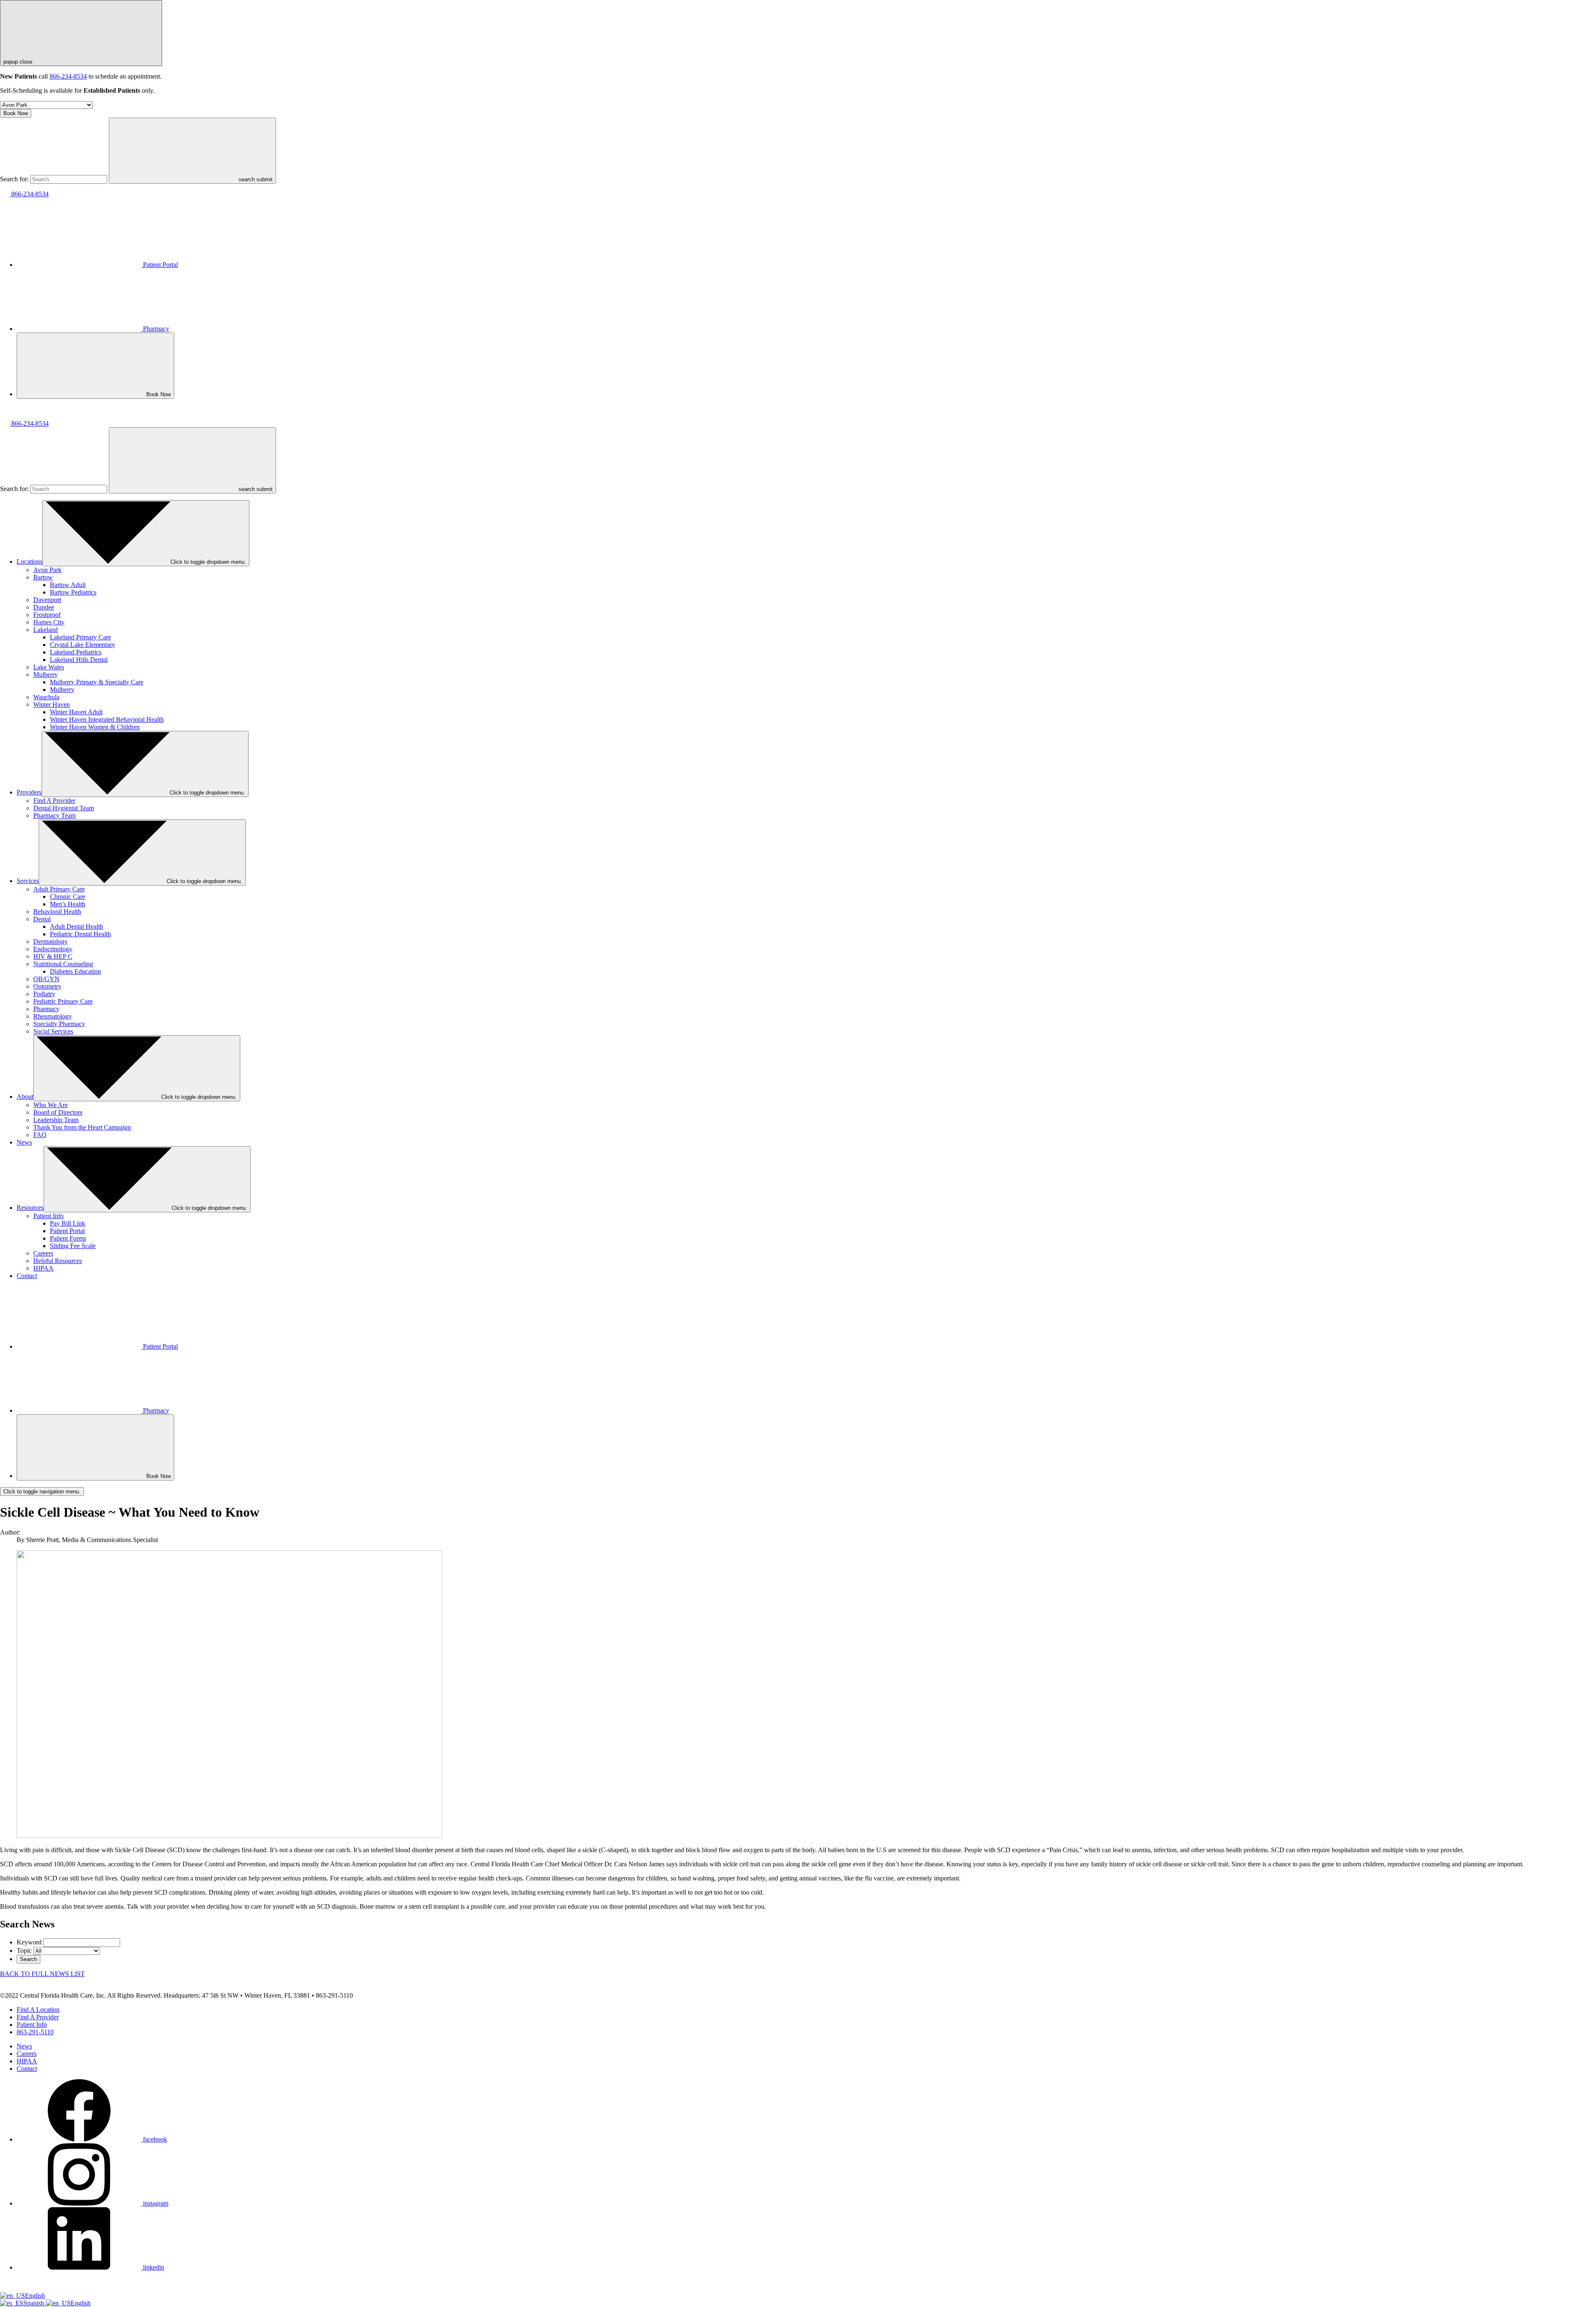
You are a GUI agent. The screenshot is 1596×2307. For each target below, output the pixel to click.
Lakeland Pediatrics (76, 652)
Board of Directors (58, 1112)
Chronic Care (68, 897)
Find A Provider (54, 801)
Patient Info (48, 1216)
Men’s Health (68, 904)
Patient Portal (160, 265)
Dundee (44, 607)
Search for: (14, 179)
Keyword (29, 1942)
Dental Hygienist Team (64, 808)
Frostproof (47, 615)
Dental (42, 919)
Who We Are (50, 1105)
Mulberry (46, 675)
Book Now (16, 113)
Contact (27, 1276)
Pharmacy (156, 329)
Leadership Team (56, 1120)
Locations (30, 561)
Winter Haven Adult (76, 712)
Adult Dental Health (76, 927)
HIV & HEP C (53, 956)
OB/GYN (46, 979)
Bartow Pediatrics (73, 592)
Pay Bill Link (68, 1223)
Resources (30, 1208)
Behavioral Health (57, 912)
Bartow (43, 577)
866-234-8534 (68, 76)
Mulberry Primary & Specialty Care (97, 682)
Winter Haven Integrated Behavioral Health (107, 719)
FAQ (40, 1135)
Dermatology (50, 941)
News (24, 1142)
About (25, 1097)
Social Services (53, 1031)
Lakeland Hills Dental (79, 660)
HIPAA (43, 1268)
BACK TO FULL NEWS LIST (42, 1974)
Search (28, 1959)
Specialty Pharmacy (59, 1024)
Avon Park (47, 570)
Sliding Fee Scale (73, 1246)
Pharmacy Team (54, 815)
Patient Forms (68, 1238)
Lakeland (46, 630)
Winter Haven (52, 704)
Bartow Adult (68, 585)
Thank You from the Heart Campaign (82, 1127)
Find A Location (38, 2010)
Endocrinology (53, 949)
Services (28, 881)
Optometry (47, 986)
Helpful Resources (58, 1261)
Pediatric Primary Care (63, 1001)
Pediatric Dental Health (80, 934)
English (35, 2296)
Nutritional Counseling (63, 964)
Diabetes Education (75, 971)
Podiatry (44, 994)
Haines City (49, 622)
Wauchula (46, 697)
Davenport (47, 600)
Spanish (34, 2303)
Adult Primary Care (59, 889)
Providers (29, 792)
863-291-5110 (35, 2032)
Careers (43, 1253)
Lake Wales (49, 667)
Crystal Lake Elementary (83, 645)
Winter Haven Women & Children (95, 727)
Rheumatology (53, 1016)
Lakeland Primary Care (80, 637)
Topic (24, 1950)
